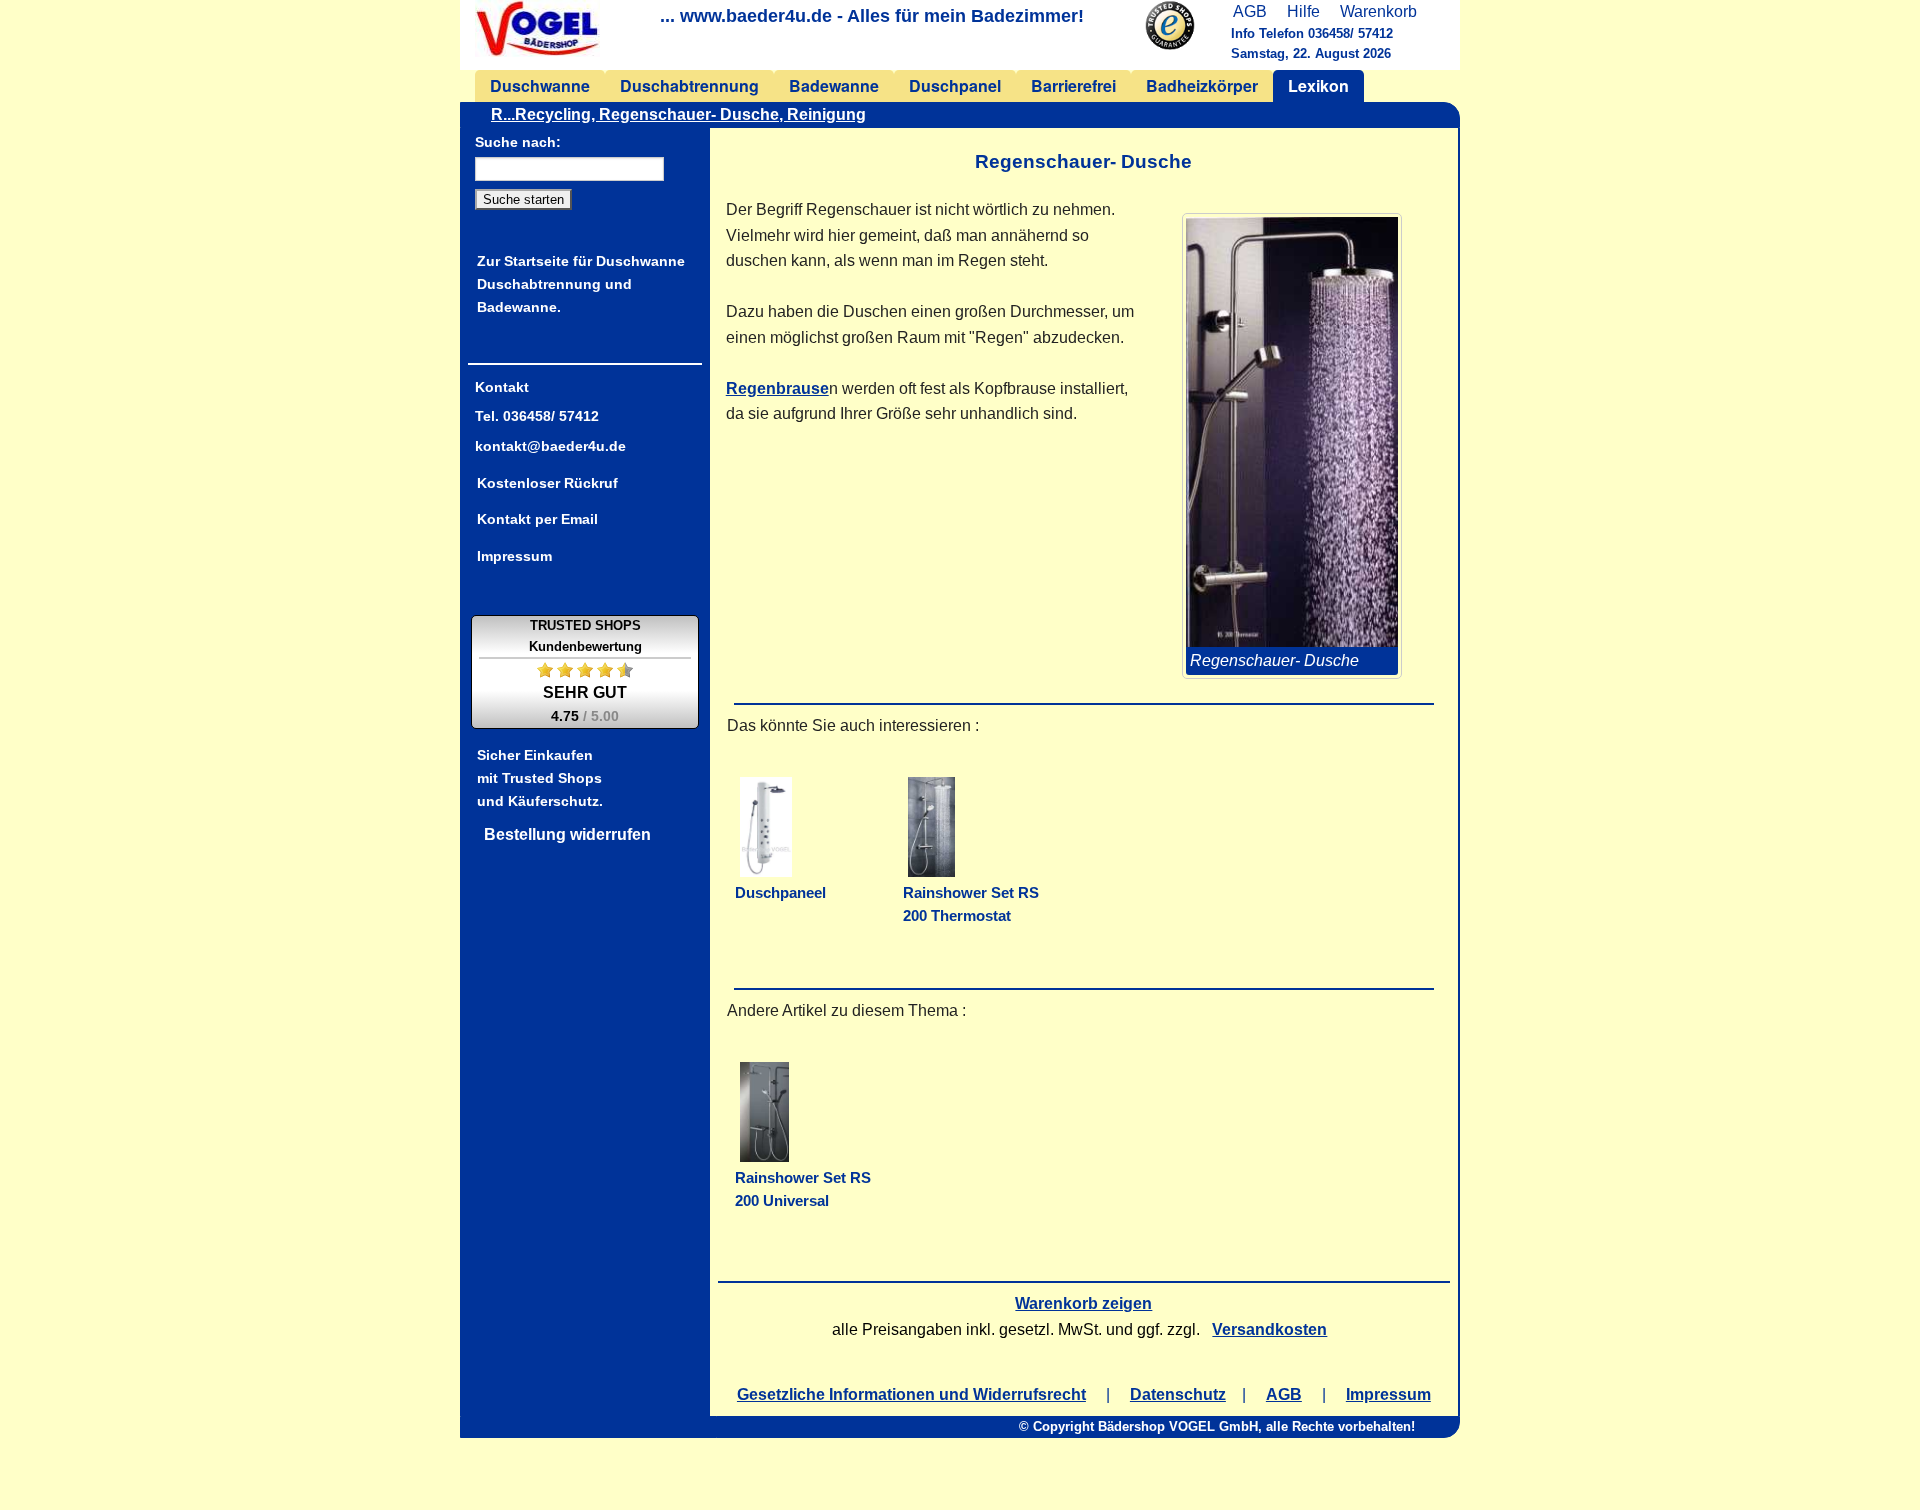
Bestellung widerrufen (567, 834)
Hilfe (1303, 11)
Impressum (514, 556)
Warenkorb (1378, 11)
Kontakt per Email (537, 519)
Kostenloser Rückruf (547, 483)
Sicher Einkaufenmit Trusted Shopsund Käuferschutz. (540, 778)
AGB (1250, 11)
